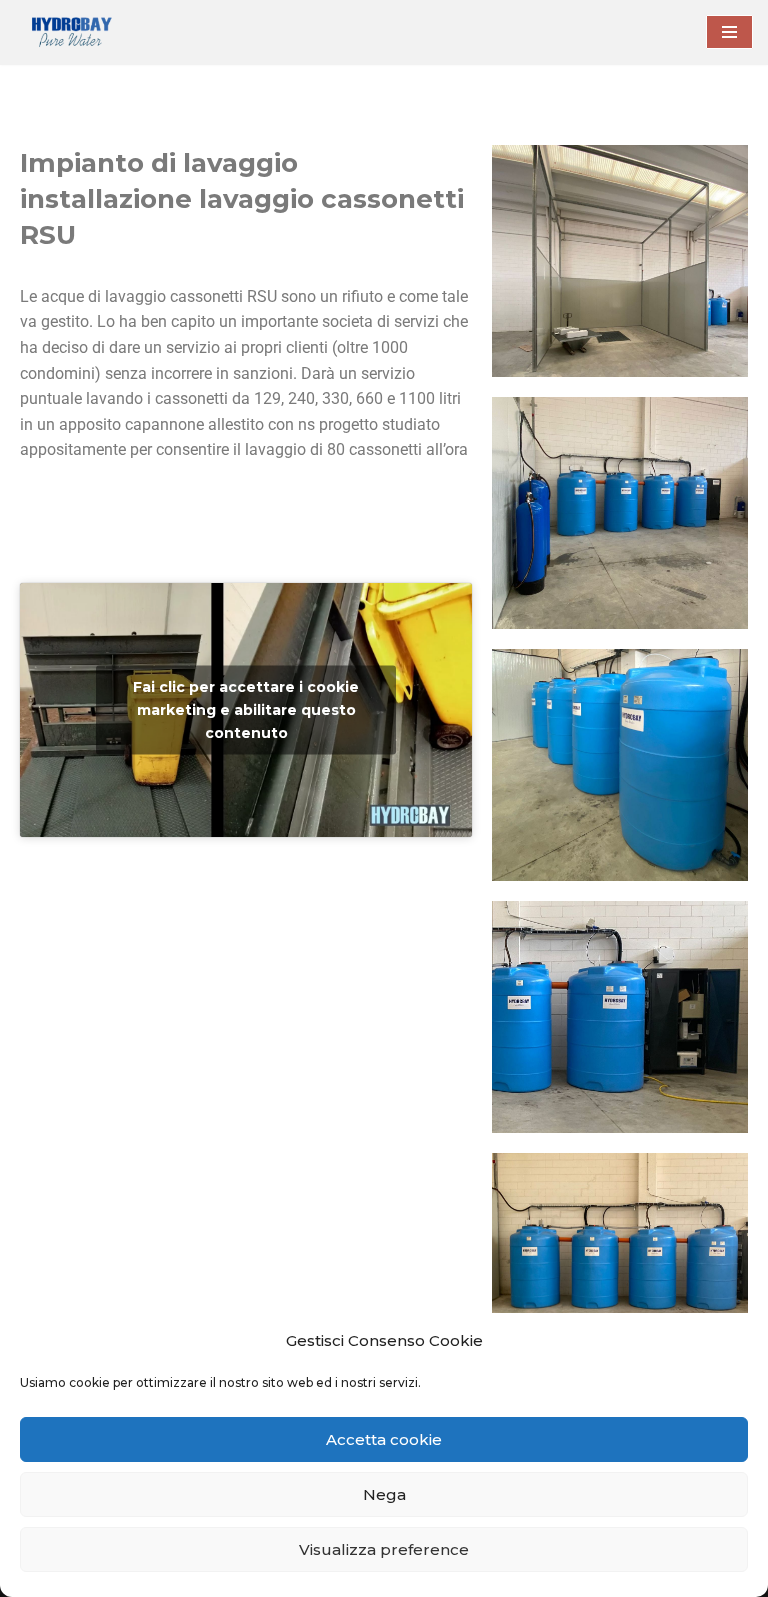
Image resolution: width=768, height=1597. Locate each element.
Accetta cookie (384, 1439)
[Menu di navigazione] (729, 32)
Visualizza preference (384, 1549)
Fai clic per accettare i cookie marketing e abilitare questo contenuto (246, 710)
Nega (384, 1494)
